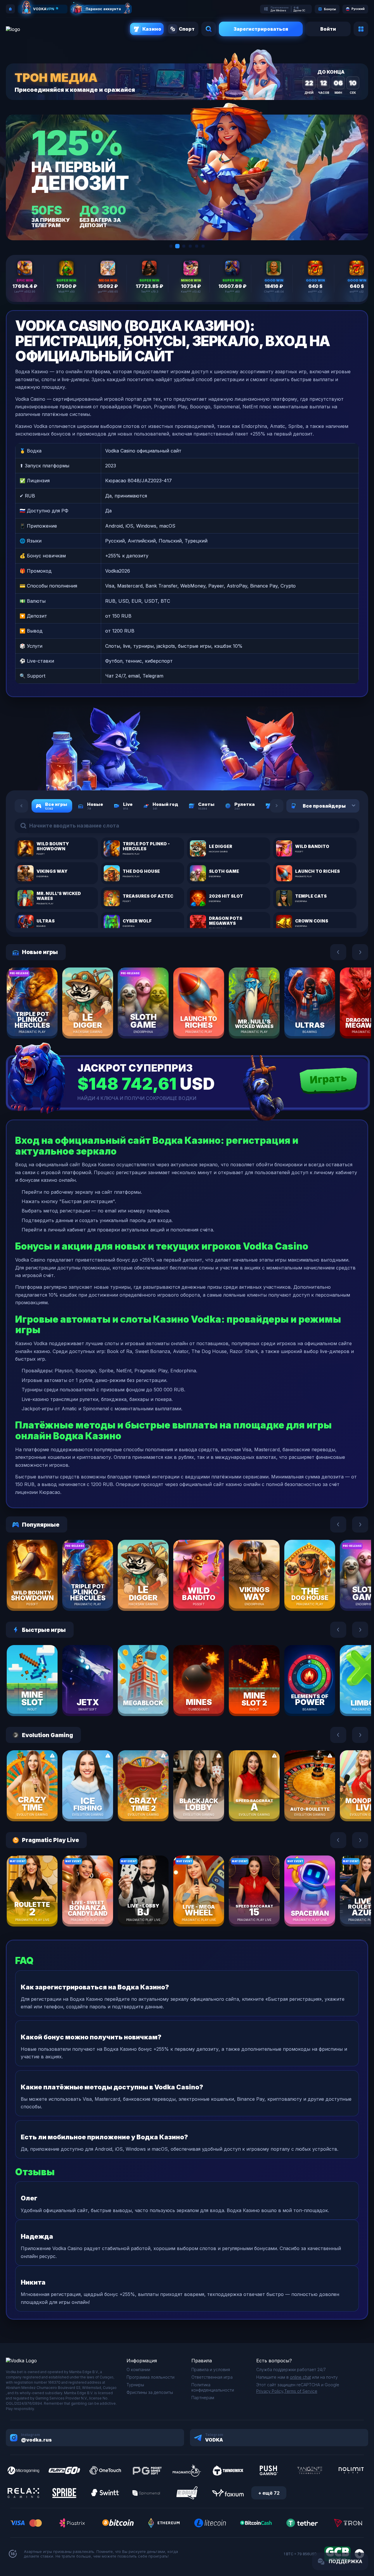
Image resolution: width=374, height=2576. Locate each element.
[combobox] (346, 806)
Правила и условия (211, 2369)
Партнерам (203, 2398)
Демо (42, 1020)
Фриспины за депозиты (150, 2392)
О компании (138, 2369)
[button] (171, 246)
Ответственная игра (212, 2377)
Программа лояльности (150, 2377)
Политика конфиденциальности (213, 2387)
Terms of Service (301, 2391)
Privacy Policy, (270, 2391)
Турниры (135, 2385)
